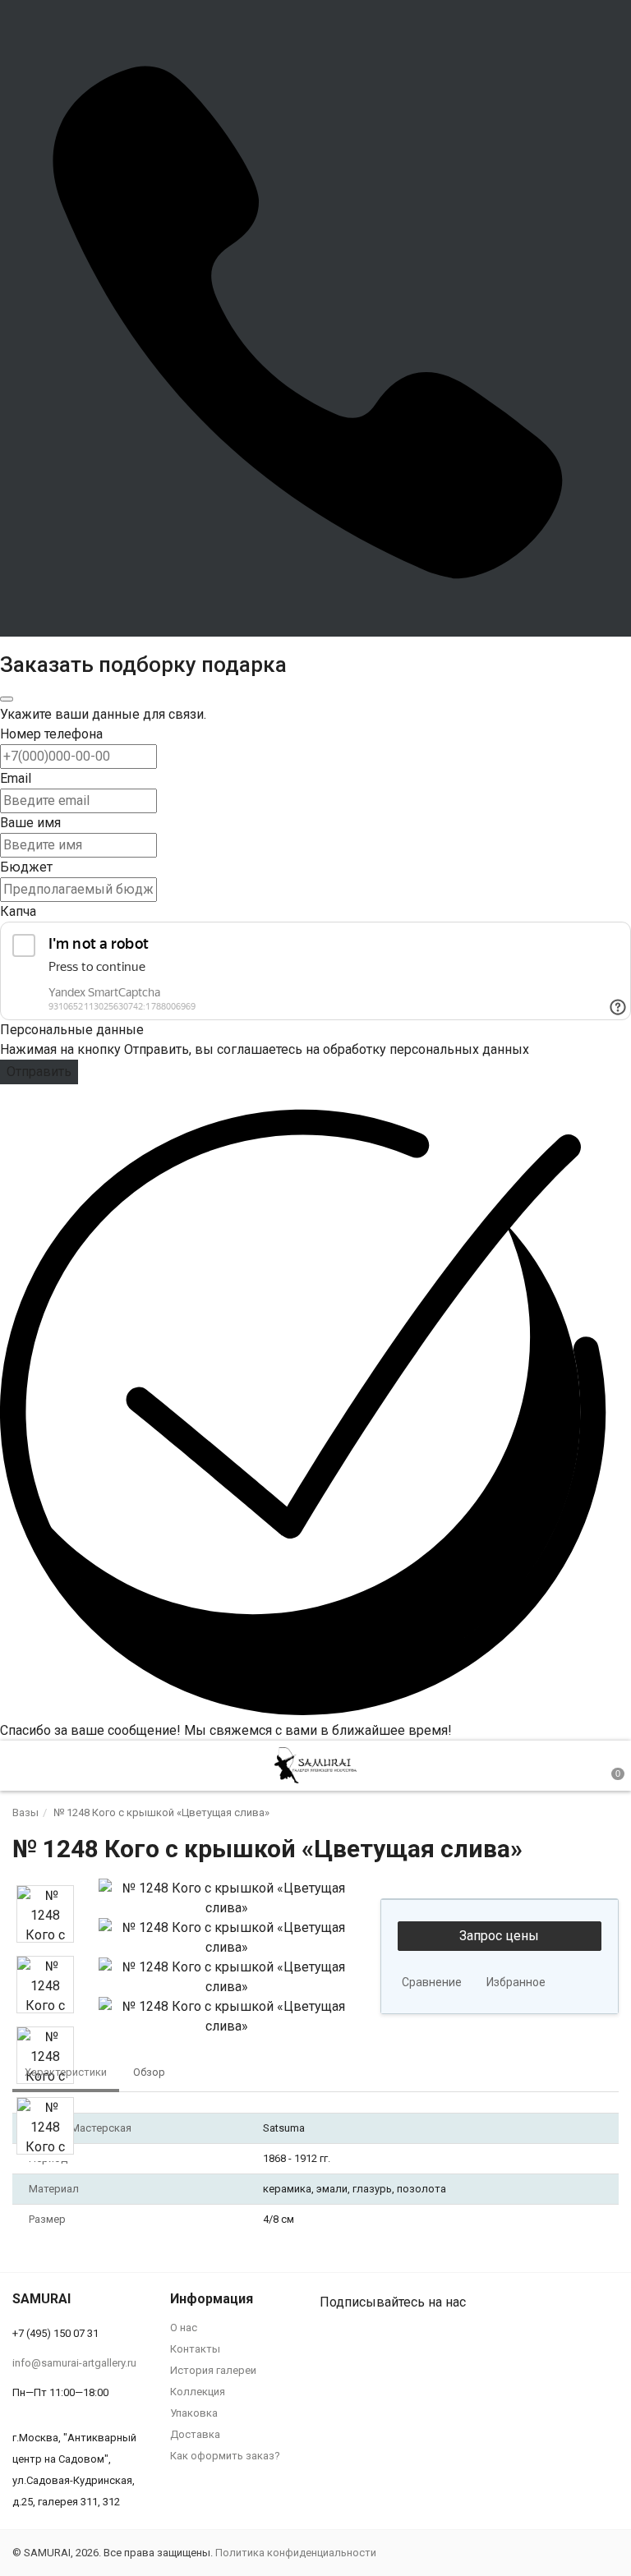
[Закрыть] (7, 699)
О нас (184, 2328)
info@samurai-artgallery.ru (74, 2363)
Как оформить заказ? (225, 2456)
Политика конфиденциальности (296, 2553)
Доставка (195, 2434)
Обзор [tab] (149, 2072)
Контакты (195, 2349)
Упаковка (194, 2413)
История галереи (213, 2370)
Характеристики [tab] (66, 2072)
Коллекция (198, 2392)
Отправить (39, 1072)
